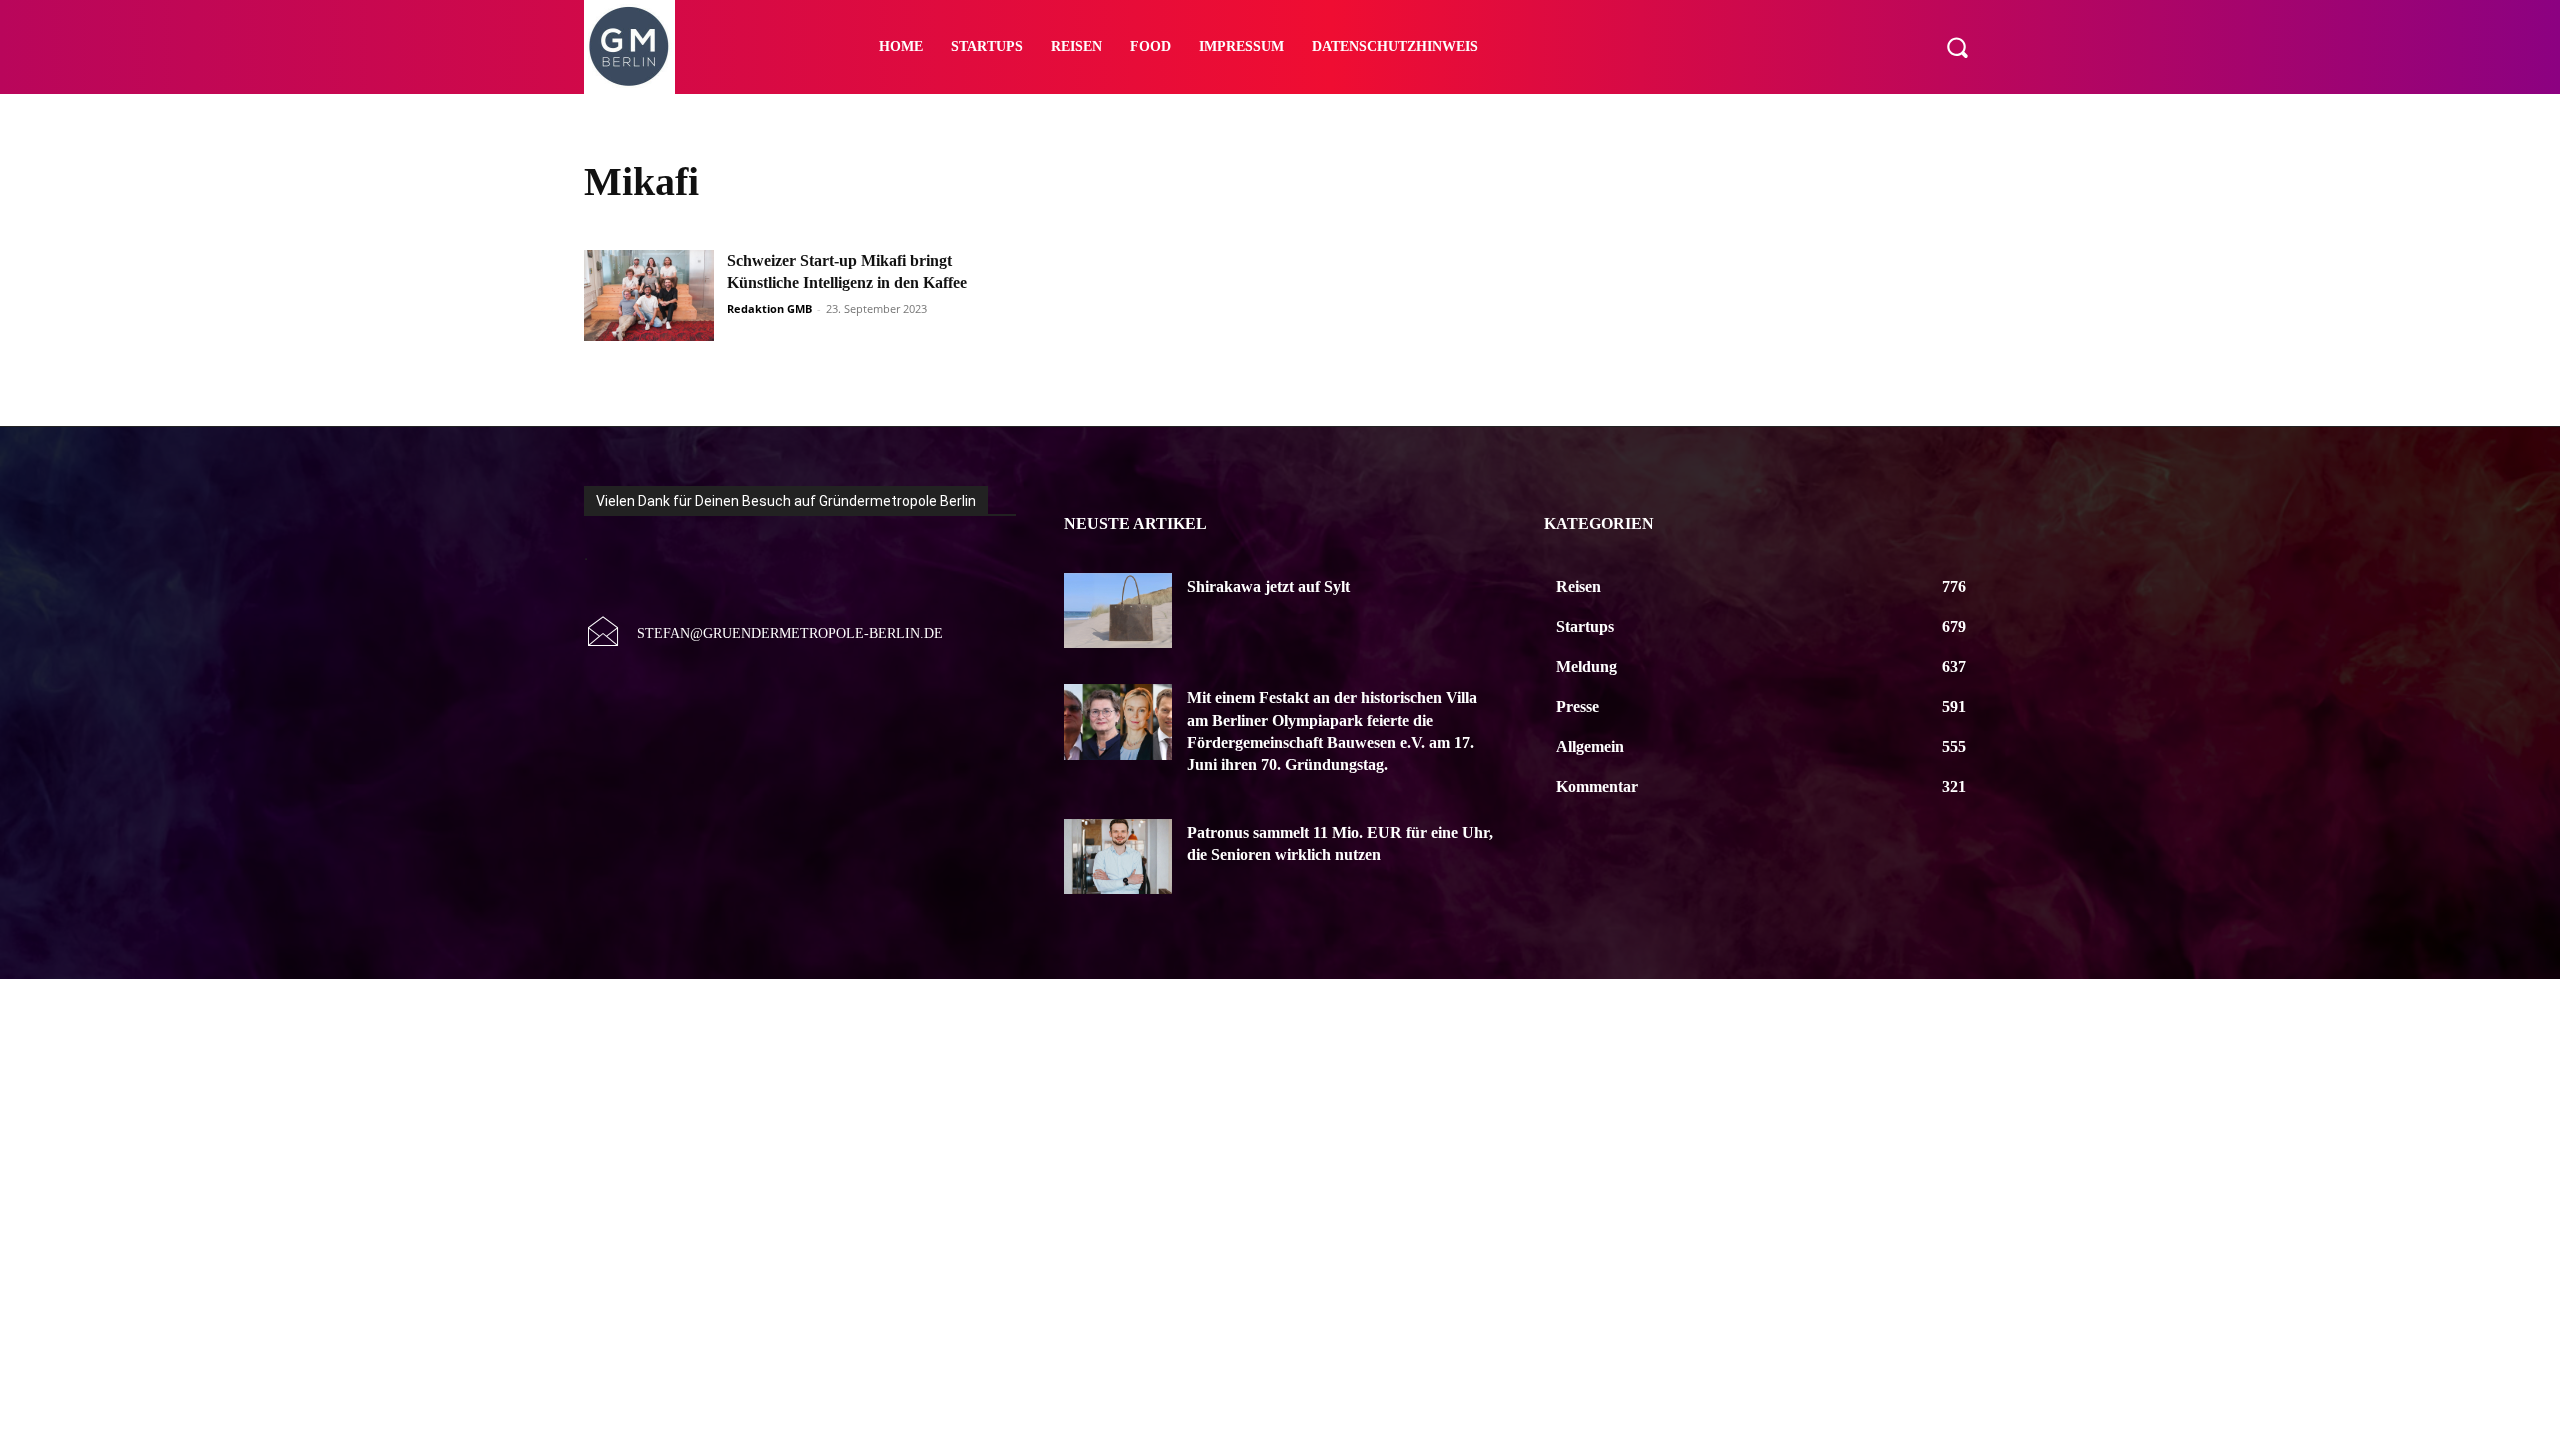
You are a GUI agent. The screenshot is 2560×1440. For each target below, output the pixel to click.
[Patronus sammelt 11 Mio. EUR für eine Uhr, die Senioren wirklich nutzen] (1118, 857)
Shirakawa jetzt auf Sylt (1268, 586)
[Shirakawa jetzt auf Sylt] (1118, 611)
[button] (1957, 47)
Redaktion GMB (769, 308)
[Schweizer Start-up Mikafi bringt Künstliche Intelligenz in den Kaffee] (649, 295)
